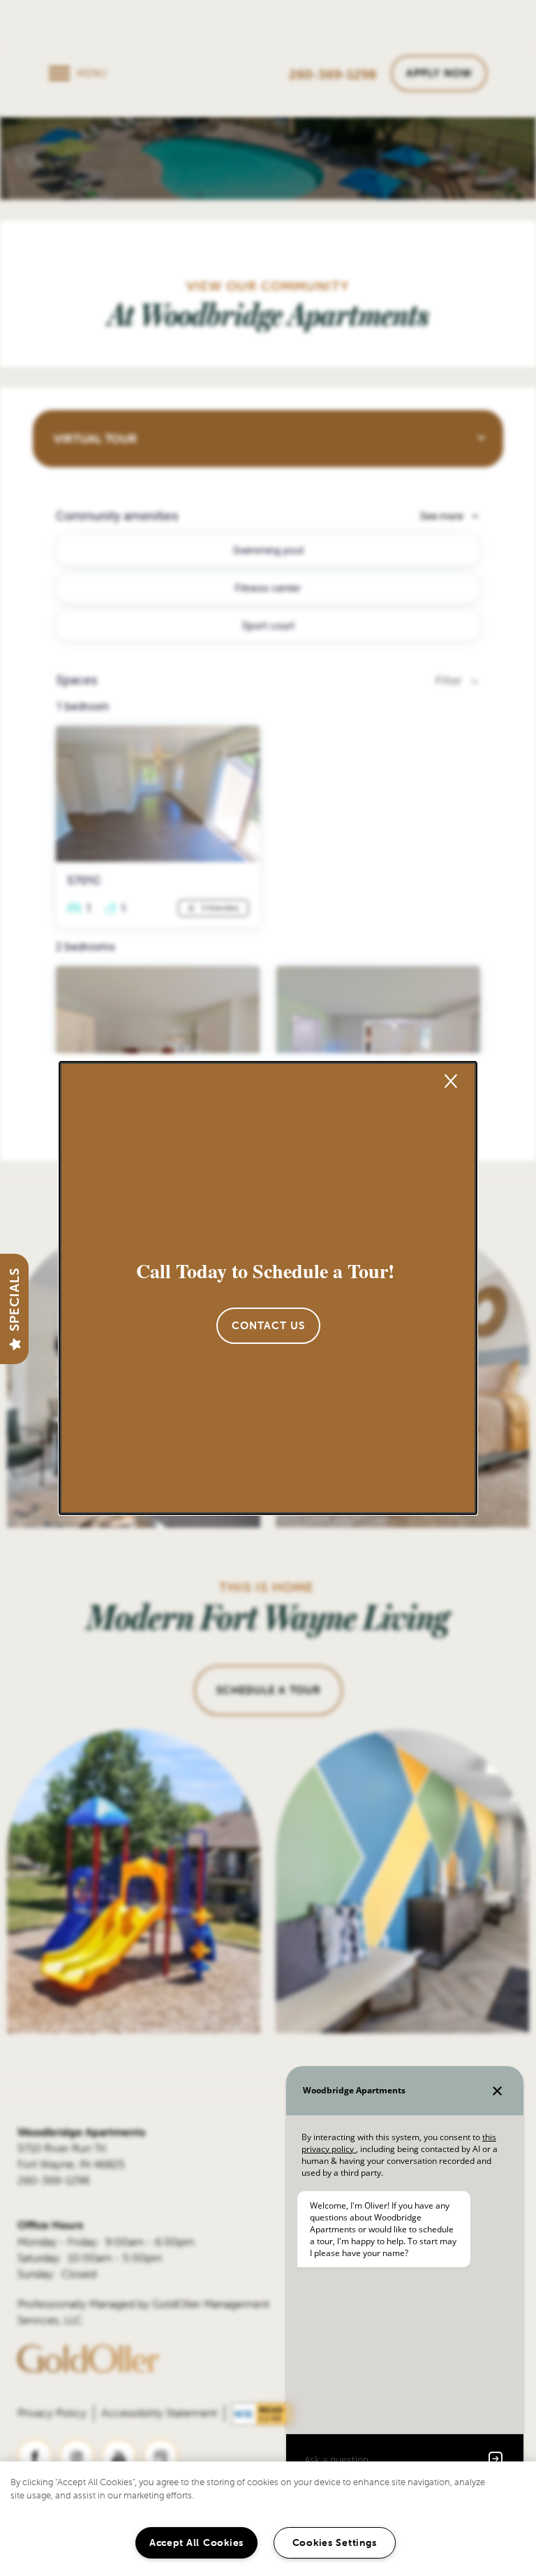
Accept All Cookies (196, 2542)
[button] (268, 1326)
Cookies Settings (335, 2542)
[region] (268, 2519)
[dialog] (268, 1288)
